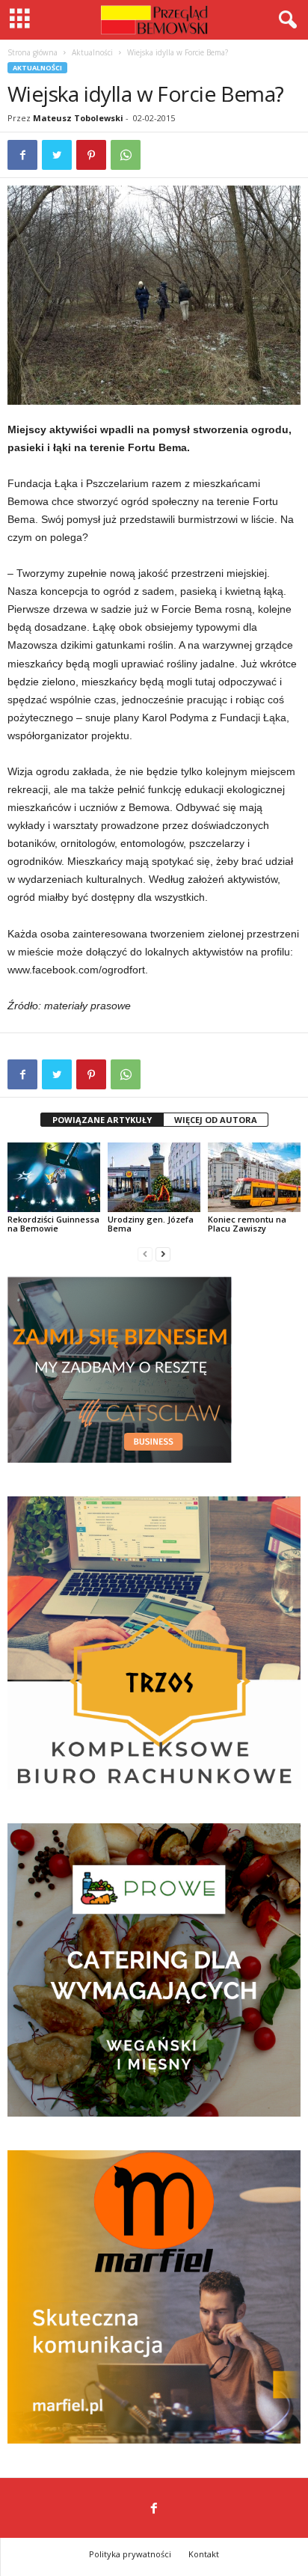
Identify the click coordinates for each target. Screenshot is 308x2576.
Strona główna (33, 52)
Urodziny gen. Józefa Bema (151, 1224)
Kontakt (204, 2554)
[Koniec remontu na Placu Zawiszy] (254, 1177)
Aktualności (92, 52)
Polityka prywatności (130, 2554)
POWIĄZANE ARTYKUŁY (102, 1120)
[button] (285, 20)
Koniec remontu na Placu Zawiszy (247, 1224)
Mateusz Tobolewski (78, 118)
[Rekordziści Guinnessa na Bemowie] (54, 1177)
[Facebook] (154, 2509)
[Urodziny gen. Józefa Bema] (154, 1177)
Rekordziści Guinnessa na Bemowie (53, 1224)
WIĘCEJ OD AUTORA (216, 1120)
